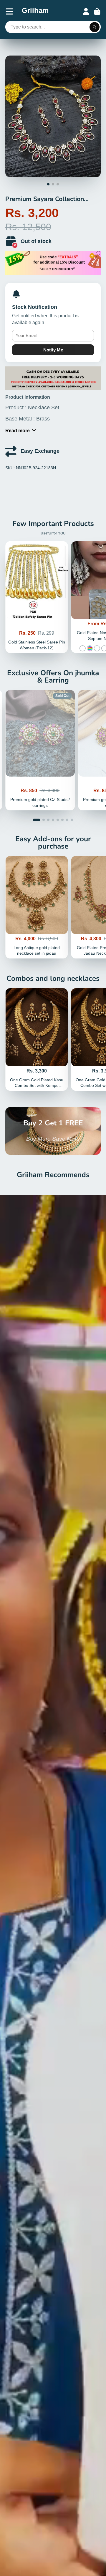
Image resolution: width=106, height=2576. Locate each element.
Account (86, 11)
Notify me (53, 350)
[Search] (95, 27)
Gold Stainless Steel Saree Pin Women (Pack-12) (37, 597)
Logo (35, 11)
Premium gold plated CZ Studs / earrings (40, 750)
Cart (97, 11)
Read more (18, 430)
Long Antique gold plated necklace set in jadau (37, 907)
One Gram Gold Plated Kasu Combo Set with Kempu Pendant (37, 1039)
